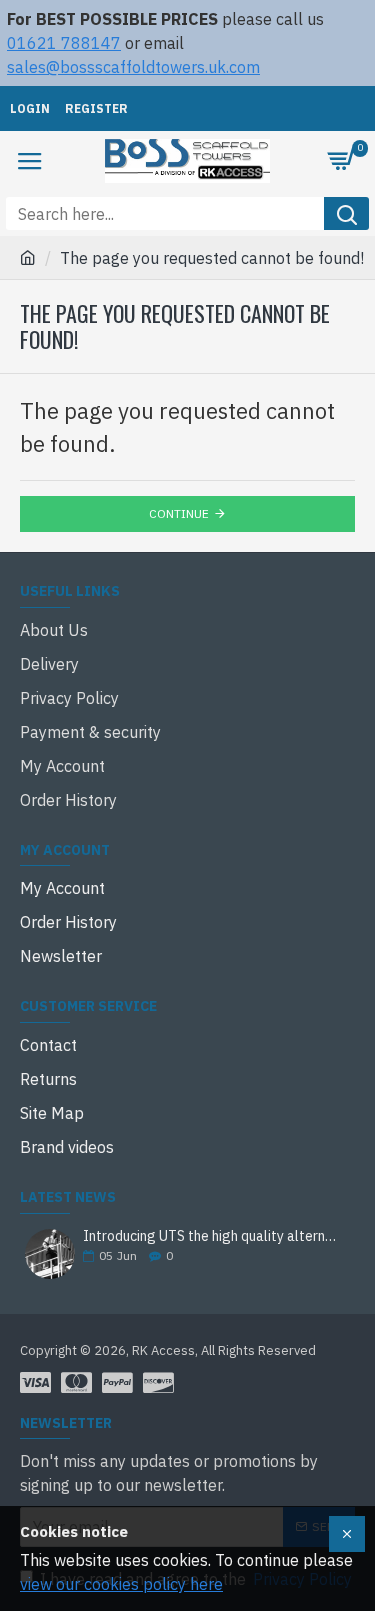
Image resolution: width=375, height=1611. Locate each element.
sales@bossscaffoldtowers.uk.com (133, 67)
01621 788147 (64, 43)
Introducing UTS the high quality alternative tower (212, 1236)
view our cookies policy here (121, 1584)
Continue (179, 513)
